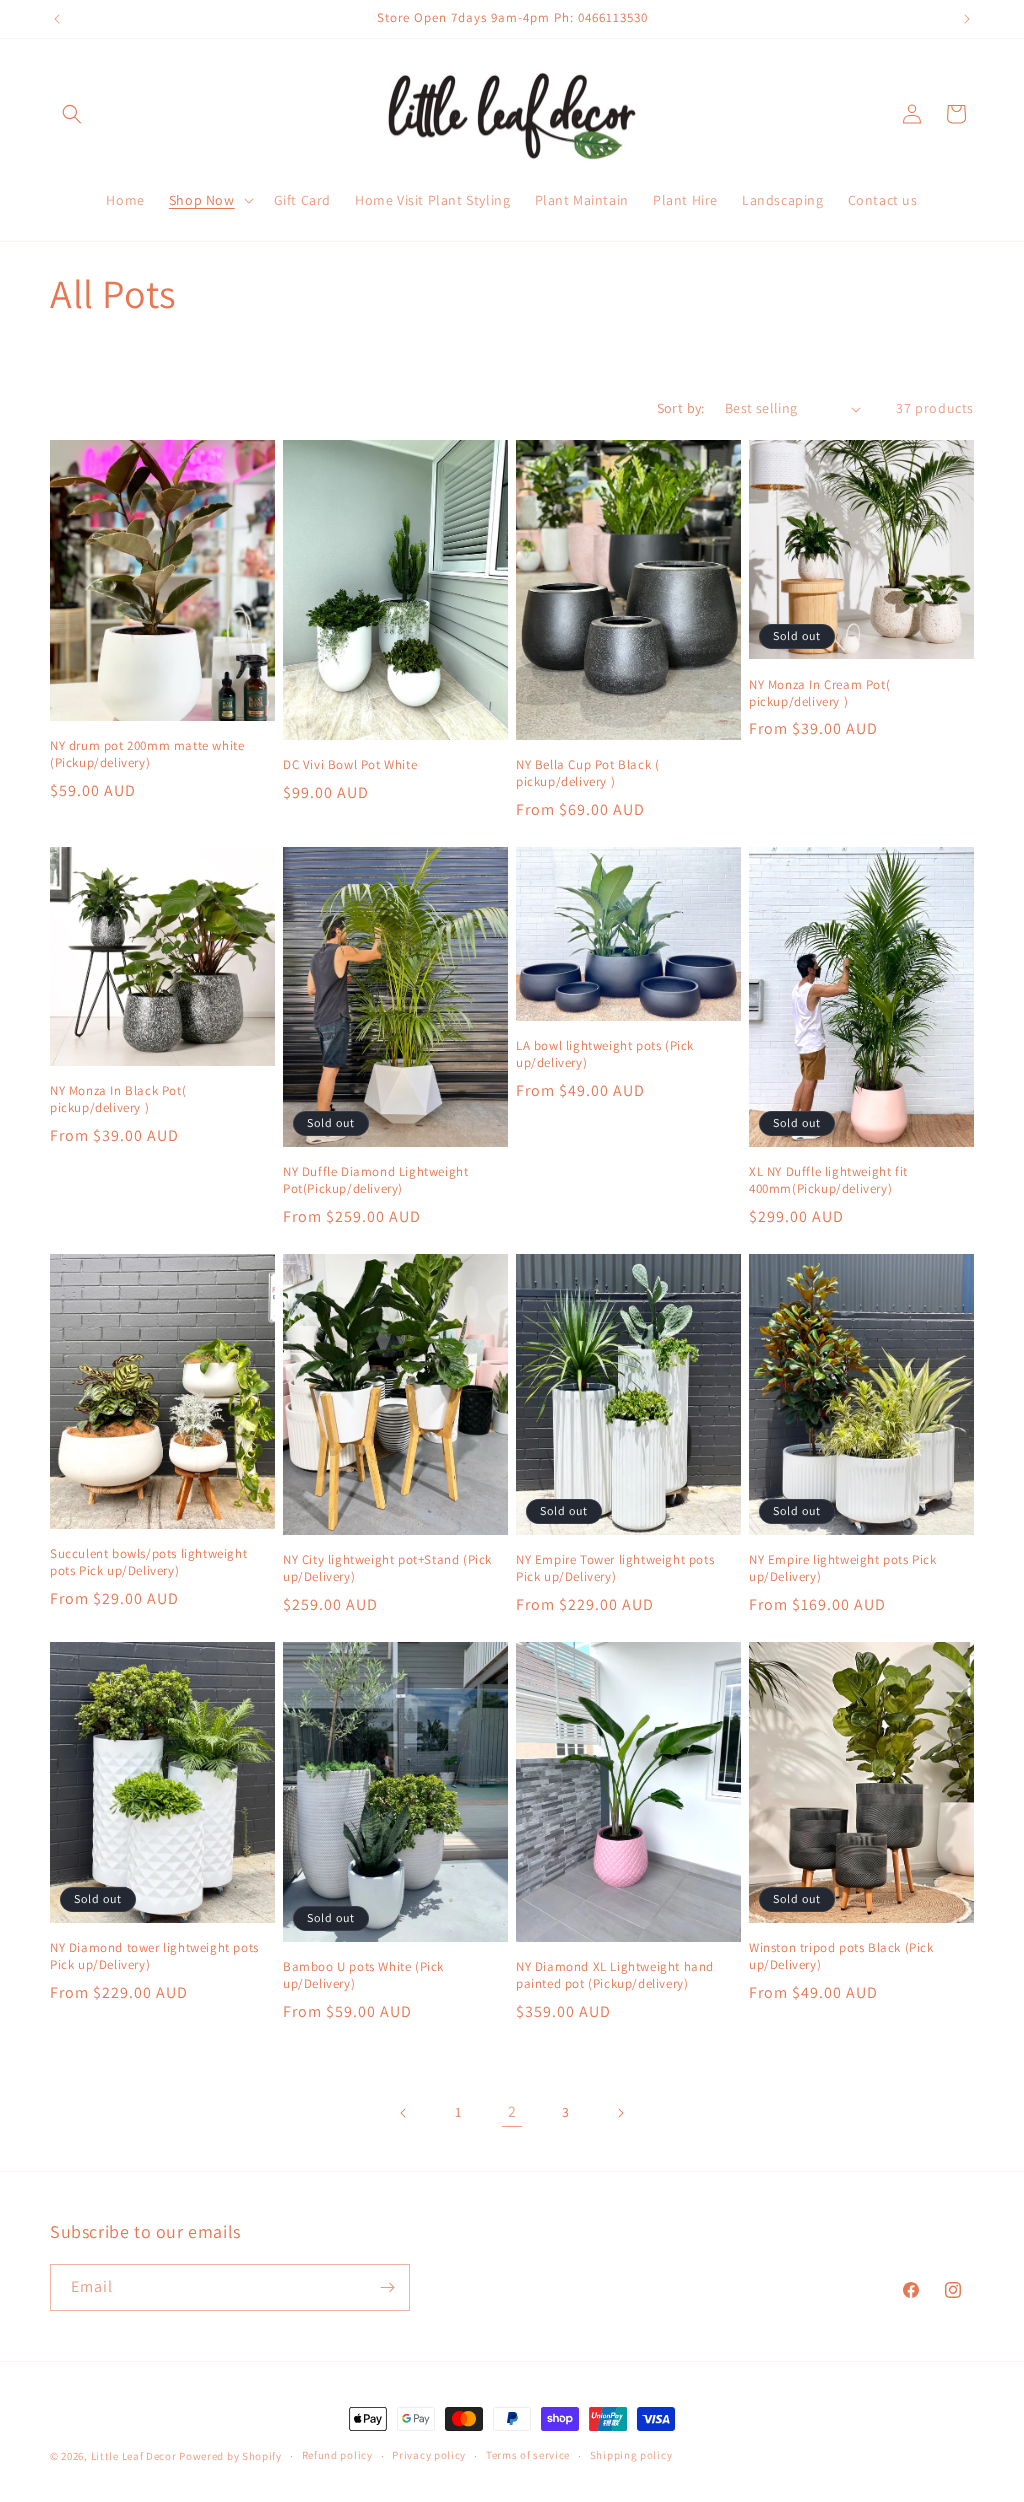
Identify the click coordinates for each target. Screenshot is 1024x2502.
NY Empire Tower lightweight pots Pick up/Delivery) (615, 1568)
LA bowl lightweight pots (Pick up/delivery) (605, 1054)
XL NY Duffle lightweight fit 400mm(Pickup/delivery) (828, 1180)
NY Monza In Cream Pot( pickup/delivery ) (819, 693)
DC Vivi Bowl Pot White (350, 765)
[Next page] (620, 2113)
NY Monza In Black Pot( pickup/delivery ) (118, 1099)
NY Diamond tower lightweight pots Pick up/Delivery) (154, 1956)
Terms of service (528, 2455)
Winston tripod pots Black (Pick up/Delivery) (841, 1956)
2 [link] (512, 2111)
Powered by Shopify (230, 2456)
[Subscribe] (387, 2287)
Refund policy (337, 2455)
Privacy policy (429, 2455)
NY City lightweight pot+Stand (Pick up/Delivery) (387, 1568)
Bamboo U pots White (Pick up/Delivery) (363, 1975)
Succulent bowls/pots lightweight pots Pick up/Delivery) (148, 1562)
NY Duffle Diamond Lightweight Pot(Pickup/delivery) (375, 1180)
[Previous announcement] (57, 19)
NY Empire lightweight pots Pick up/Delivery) (843, 1568)
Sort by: (681, 408)
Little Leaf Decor (134, 2456)
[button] (72, 114)
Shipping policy (631, 2455)
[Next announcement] (967, 19)
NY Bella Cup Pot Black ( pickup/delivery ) (587, 773)
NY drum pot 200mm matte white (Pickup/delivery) (147, 754)
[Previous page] (404, 2113)
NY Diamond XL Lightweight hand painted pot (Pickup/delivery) (615, 1975)
